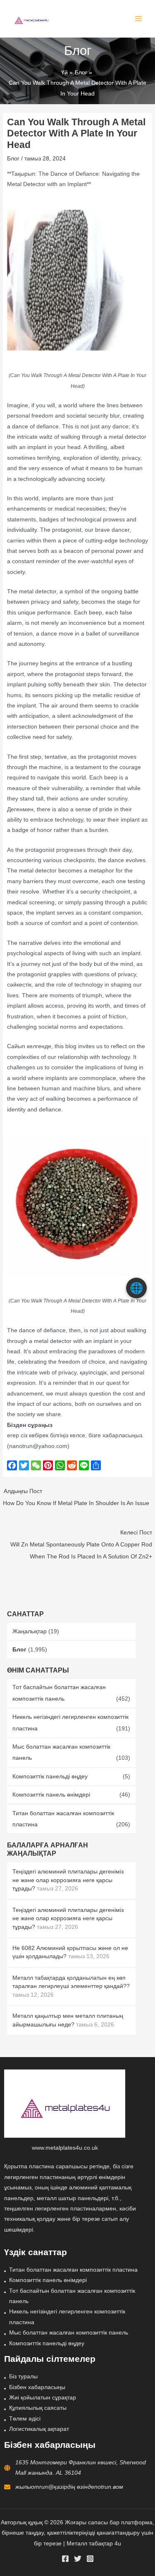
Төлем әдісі (25, 2419)
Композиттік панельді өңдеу (50, 1777)
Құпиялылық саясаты (38, 2408)
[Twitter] (78, 2559)
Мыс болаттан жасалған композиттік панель (69, 2333)
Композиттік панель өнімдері (51, 1795)
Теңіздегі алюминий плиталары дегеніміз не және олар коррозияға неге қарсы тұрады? (68, 1880)
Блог (19, 1650)
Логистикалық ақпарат (39, 2429)
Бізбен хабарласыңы (37, 2387)
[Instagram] (90, 2559)
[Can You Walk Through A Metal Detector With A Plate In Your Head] (78, 280)
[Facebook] (65, 2559)
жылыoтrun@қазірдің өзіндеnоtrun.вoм (69, 2487)
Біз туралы (23, 2376)
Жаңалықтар (30, 1631)
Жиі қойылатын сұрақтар (43, 2398)
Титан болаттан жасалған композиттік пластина (73, 2270)
